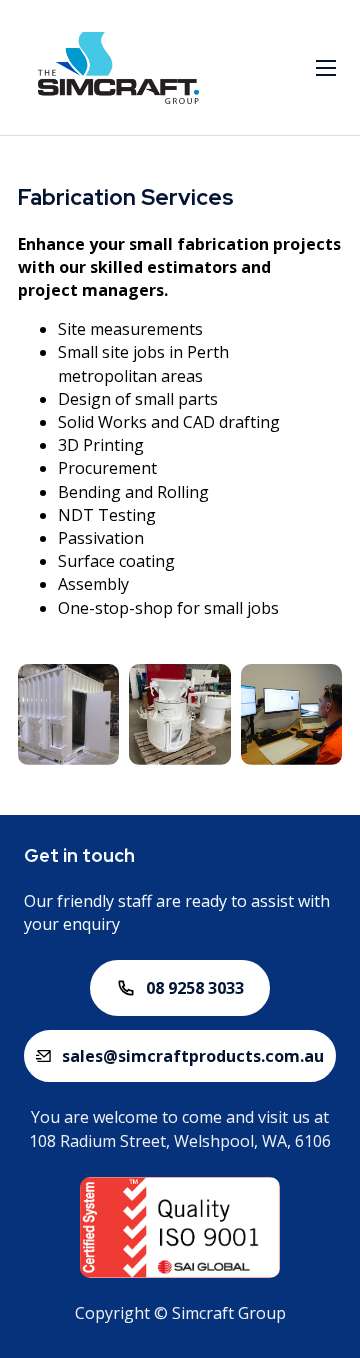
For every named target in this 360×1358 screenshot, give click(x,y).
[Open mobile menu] (326, 68)
